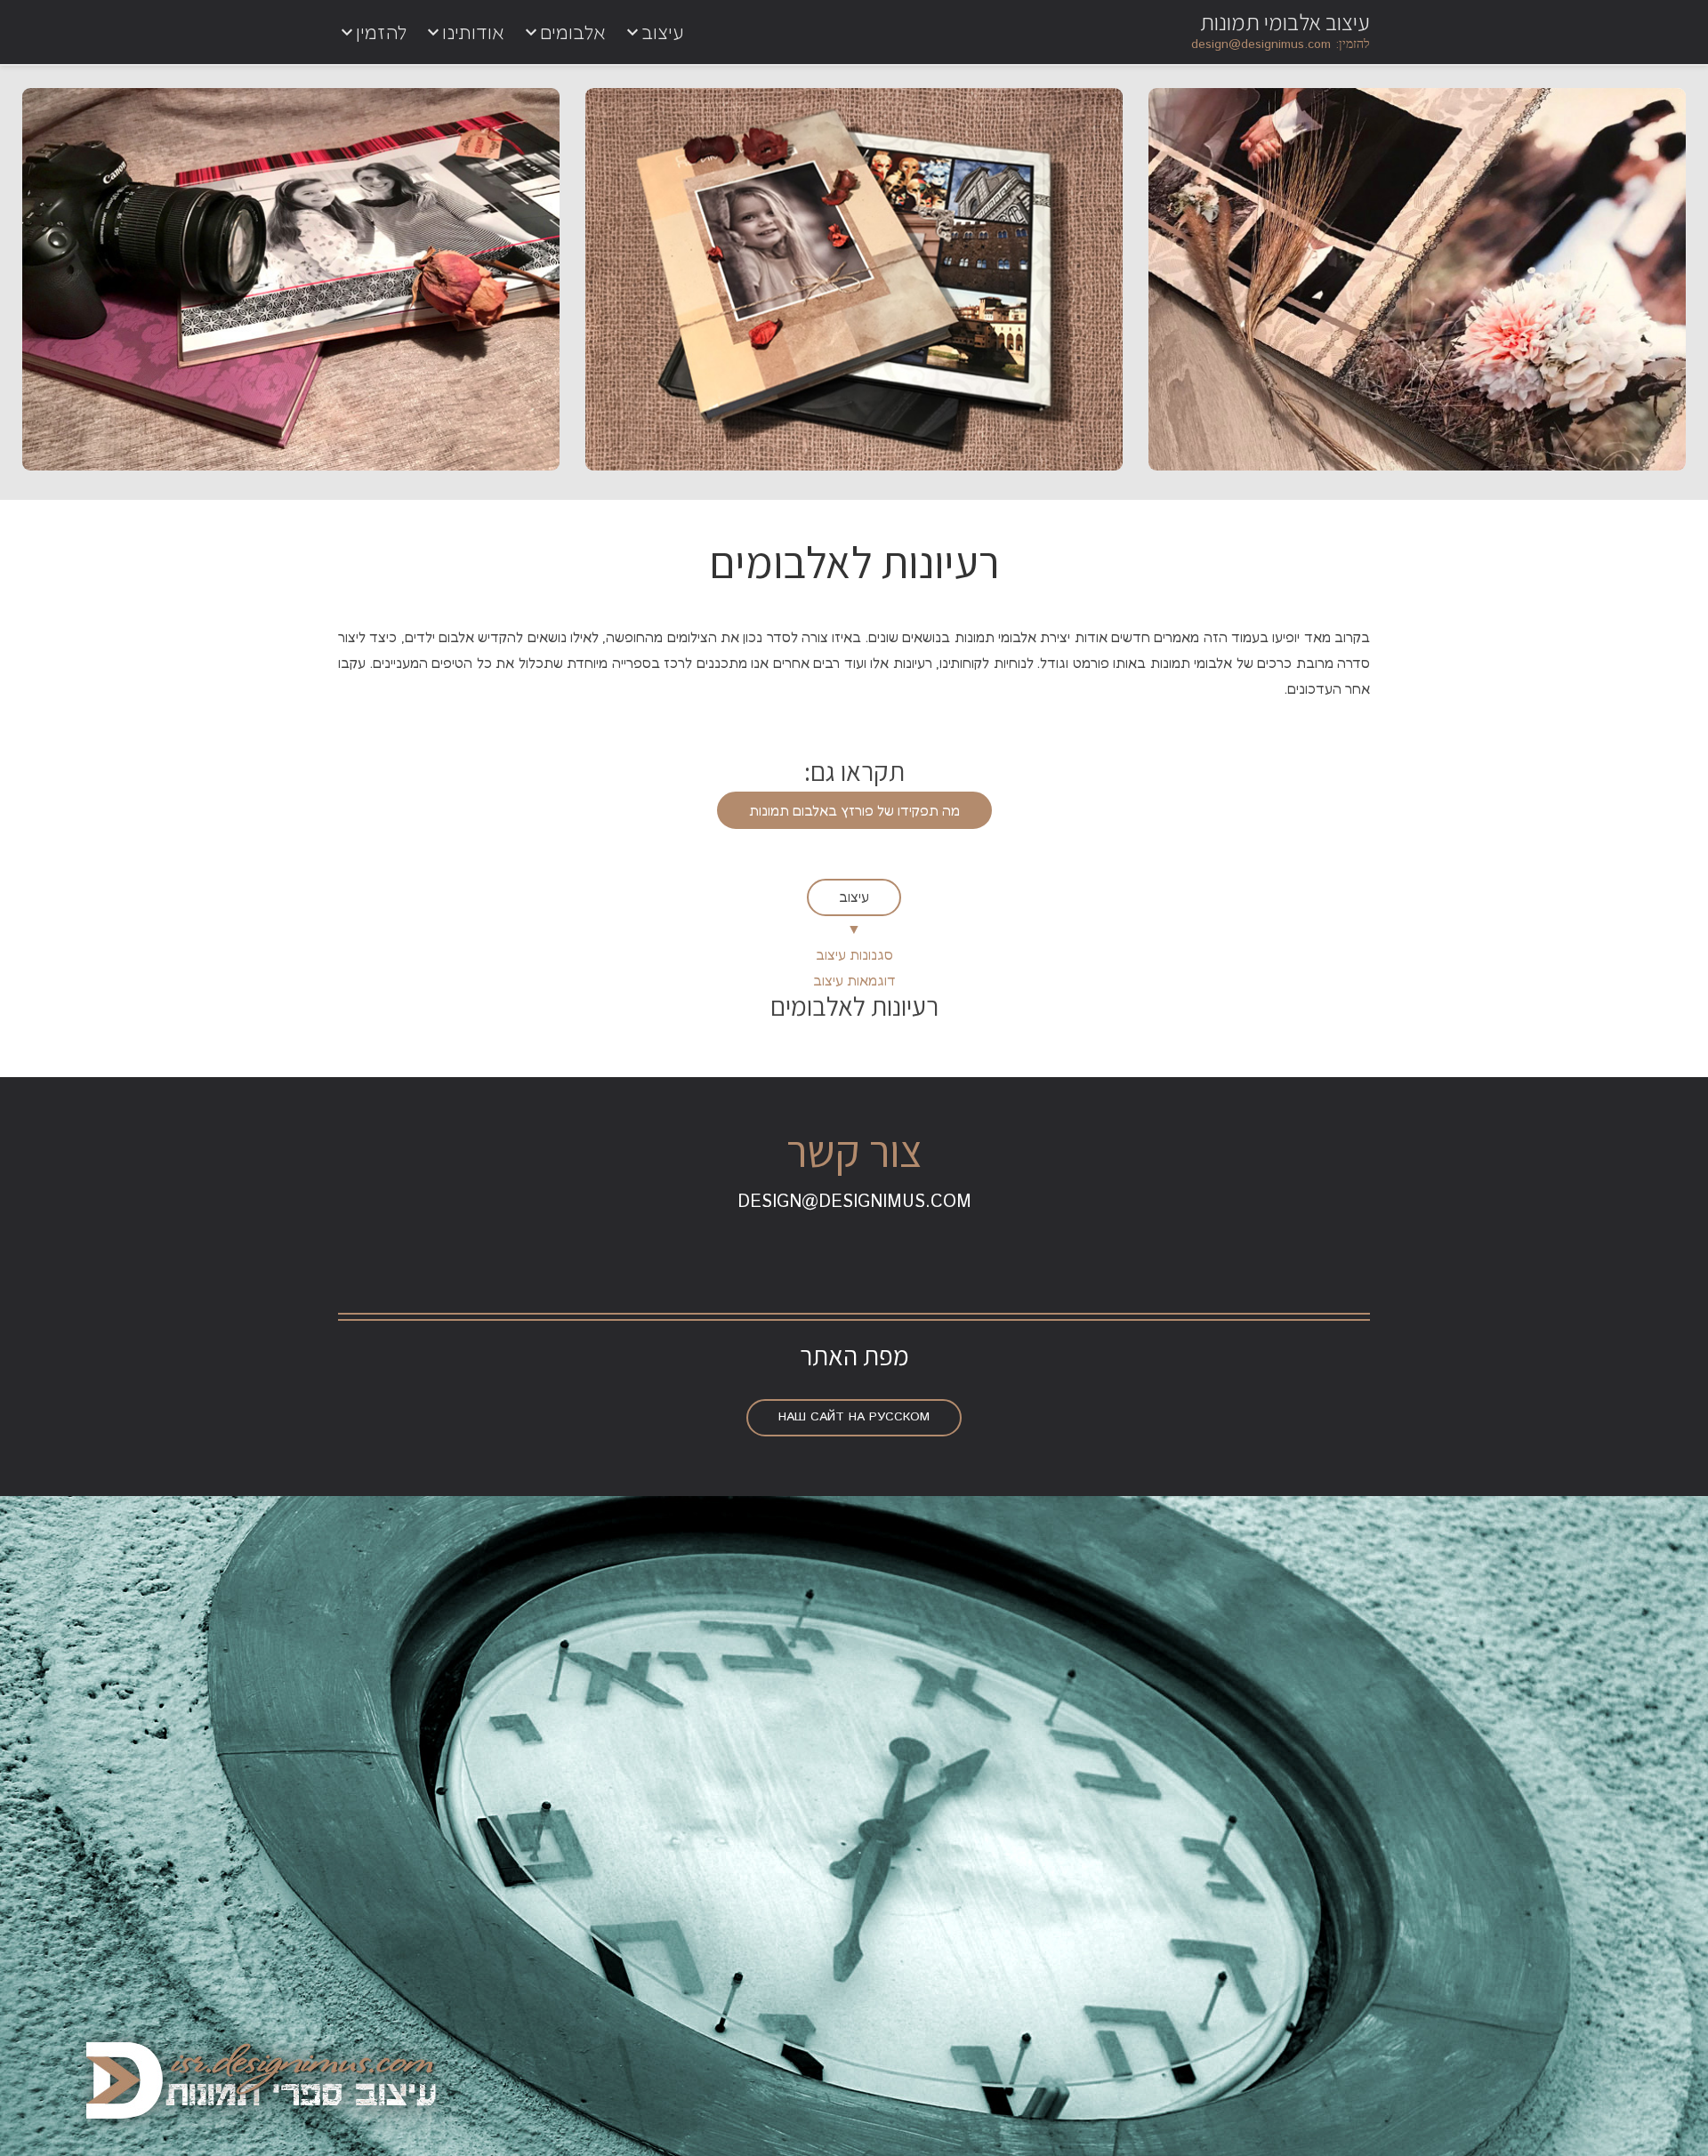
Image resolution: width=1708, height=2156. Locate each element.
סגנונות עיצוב (854, 954)
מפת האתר (854, 1356)
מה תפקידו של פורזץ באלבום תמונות (854, 810)
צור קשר (854, 1150)
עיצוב (854, 897)
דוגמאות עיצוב (854, 980)
